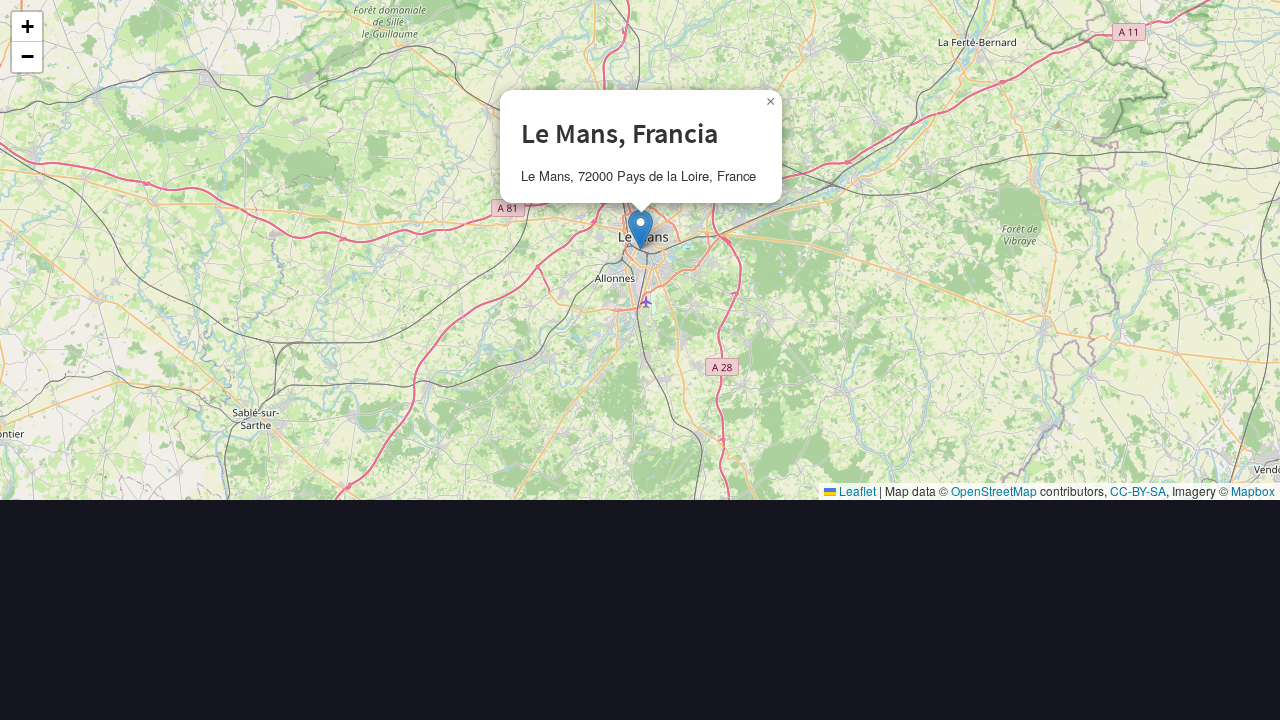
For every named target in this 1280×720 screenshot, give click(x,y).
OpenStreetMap (994, 490)
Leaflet (856, 490)
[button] (640, 229)
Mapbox (1253, 490)
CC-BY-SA (1138, 490)
